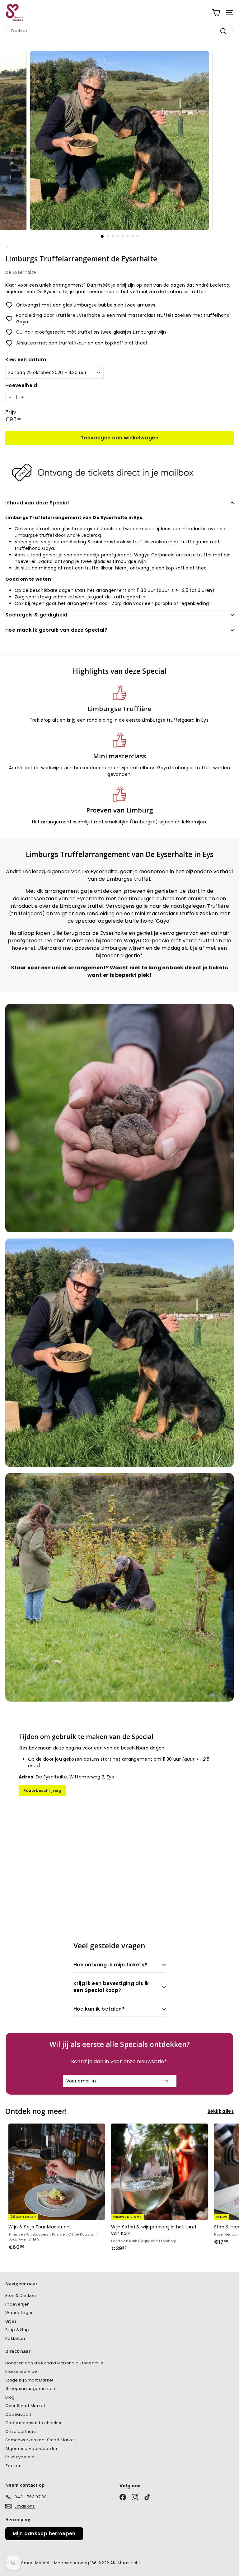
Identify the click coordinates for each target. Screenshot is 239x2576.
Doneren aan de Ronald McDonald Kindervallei (55, 2363)
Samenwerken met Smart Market (40, 2440)
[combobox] (119, 31)
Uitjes (11, 2321)
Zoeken (13, 2466)
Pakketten (16, 2338)
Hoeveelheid (21, 385)
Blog (10, 2397)
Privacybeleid (20, 2457)
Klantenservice (21, 2371)
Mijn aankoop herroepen (44, 2534)
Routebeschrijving (42, 1790)
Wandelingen (20, 2313)
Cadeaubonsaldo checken (34, 2423)
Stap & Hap (17, 2330)
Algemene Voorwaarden (32, 2449)
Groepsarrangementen (30, 2389)
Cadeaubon (18, 2414)
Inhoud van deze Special (37, 503)
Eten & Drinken (21, 2295)
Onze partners (21, 2431)
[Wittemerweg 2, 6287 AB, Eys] (119, 1815)
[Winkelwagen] (216, 13)
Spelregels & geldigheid (36, 615)
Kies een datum (26, 360)
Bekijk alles (221, 2111)
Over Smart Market (25, 2406)
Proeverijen (18, 2304)
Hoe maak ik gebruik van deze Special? (56, 630)
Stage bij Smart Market (29, 2380)
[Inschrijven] (165, 2081)
